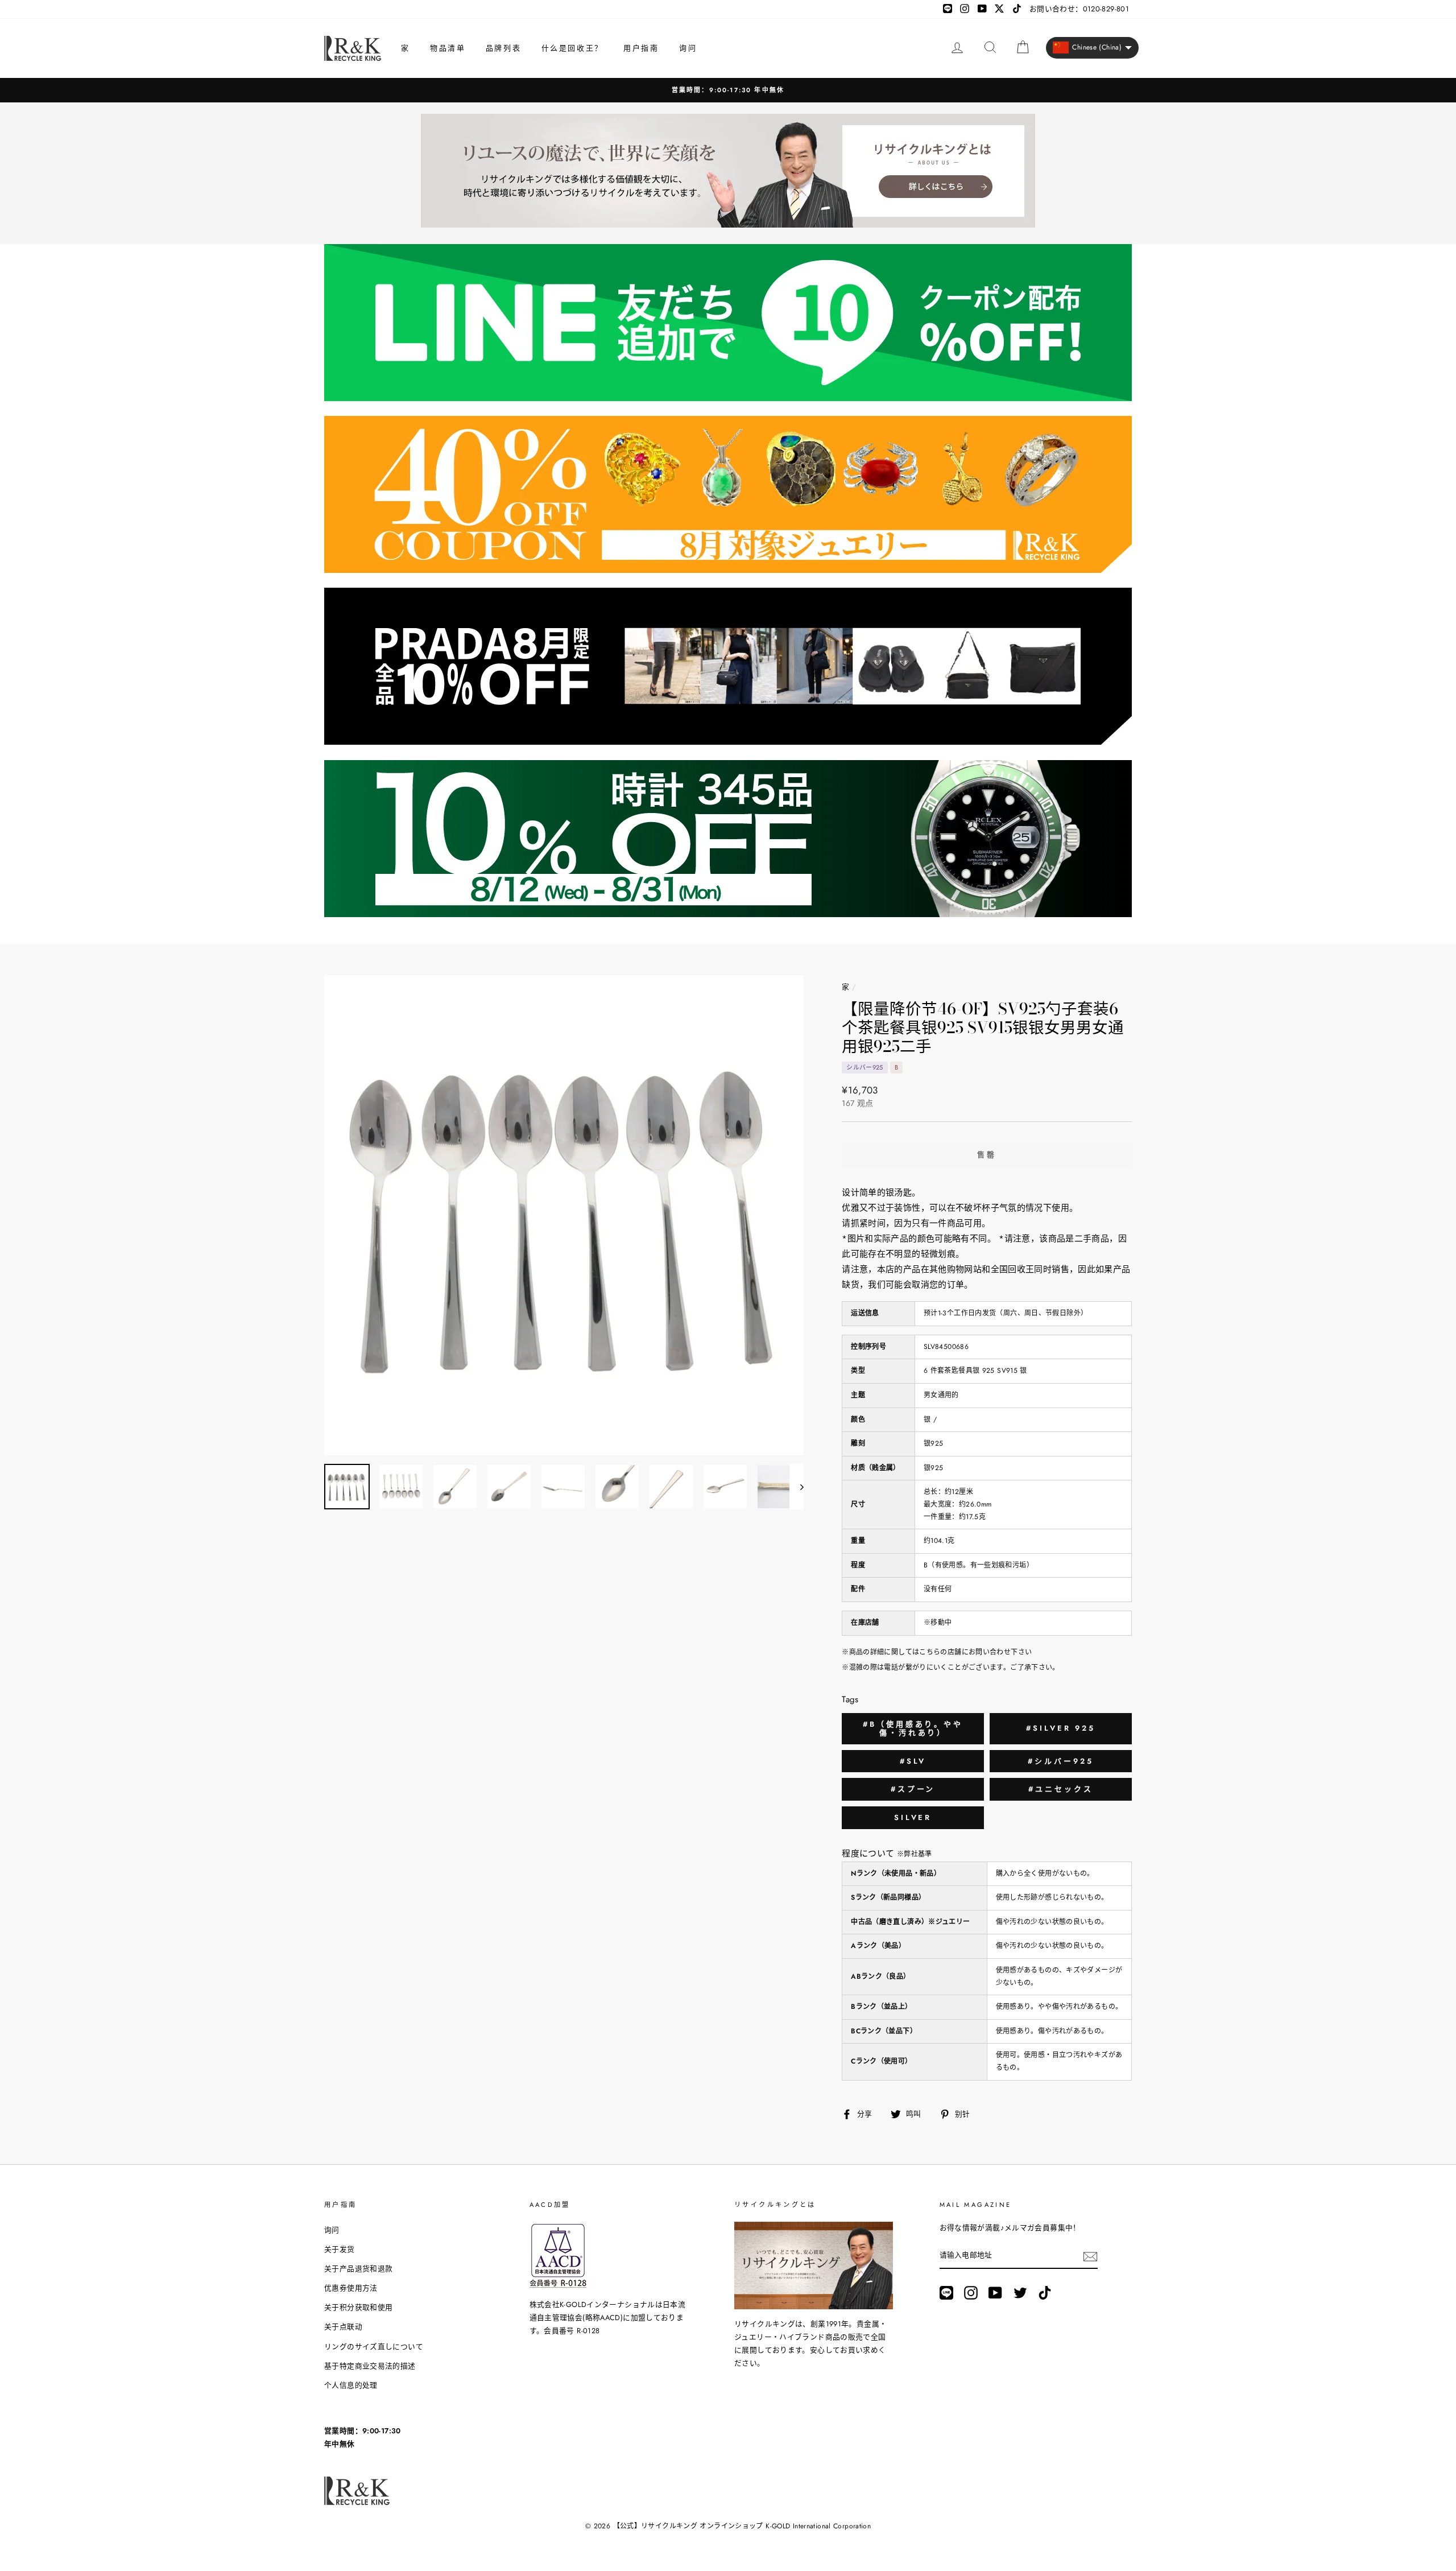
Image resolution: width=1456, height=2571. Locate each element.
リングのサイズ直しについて (374, 2347)
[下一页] (797, 1487)
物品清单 (448, 48)
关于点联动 (343, 2327)
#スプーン (913, 1789)
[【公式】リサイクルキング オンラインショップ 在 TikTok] (1045, 2293)
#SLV (913, 1761)
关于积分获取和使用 (358, 2307)
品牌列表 (503, 48)
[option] (728, 90)
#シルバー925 (1060, 1761)
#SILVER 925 (1061, 1728)
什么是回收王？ (572, 48)
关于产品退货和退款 (358, 2269)
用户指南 (641, 48)
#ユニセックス (1060, 1789)
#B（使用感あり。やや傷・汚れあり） (913, 1729)
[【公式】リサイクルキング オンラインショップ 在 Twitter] (1020, 2293)
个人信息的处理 (351, 2385)
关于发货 (340, 2249)
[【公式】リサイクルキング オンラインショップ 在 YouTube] (995, 2293)
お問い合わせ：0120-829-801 (1079, 9)
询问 (688, 48)
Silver (913, 1817)
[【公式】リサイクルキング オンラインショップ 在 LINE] (946, 2293)
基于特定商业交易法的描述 (370, 2366)
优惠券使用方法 (351, 2288)
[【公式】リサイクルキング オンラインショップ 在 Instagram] (971, 2293)
